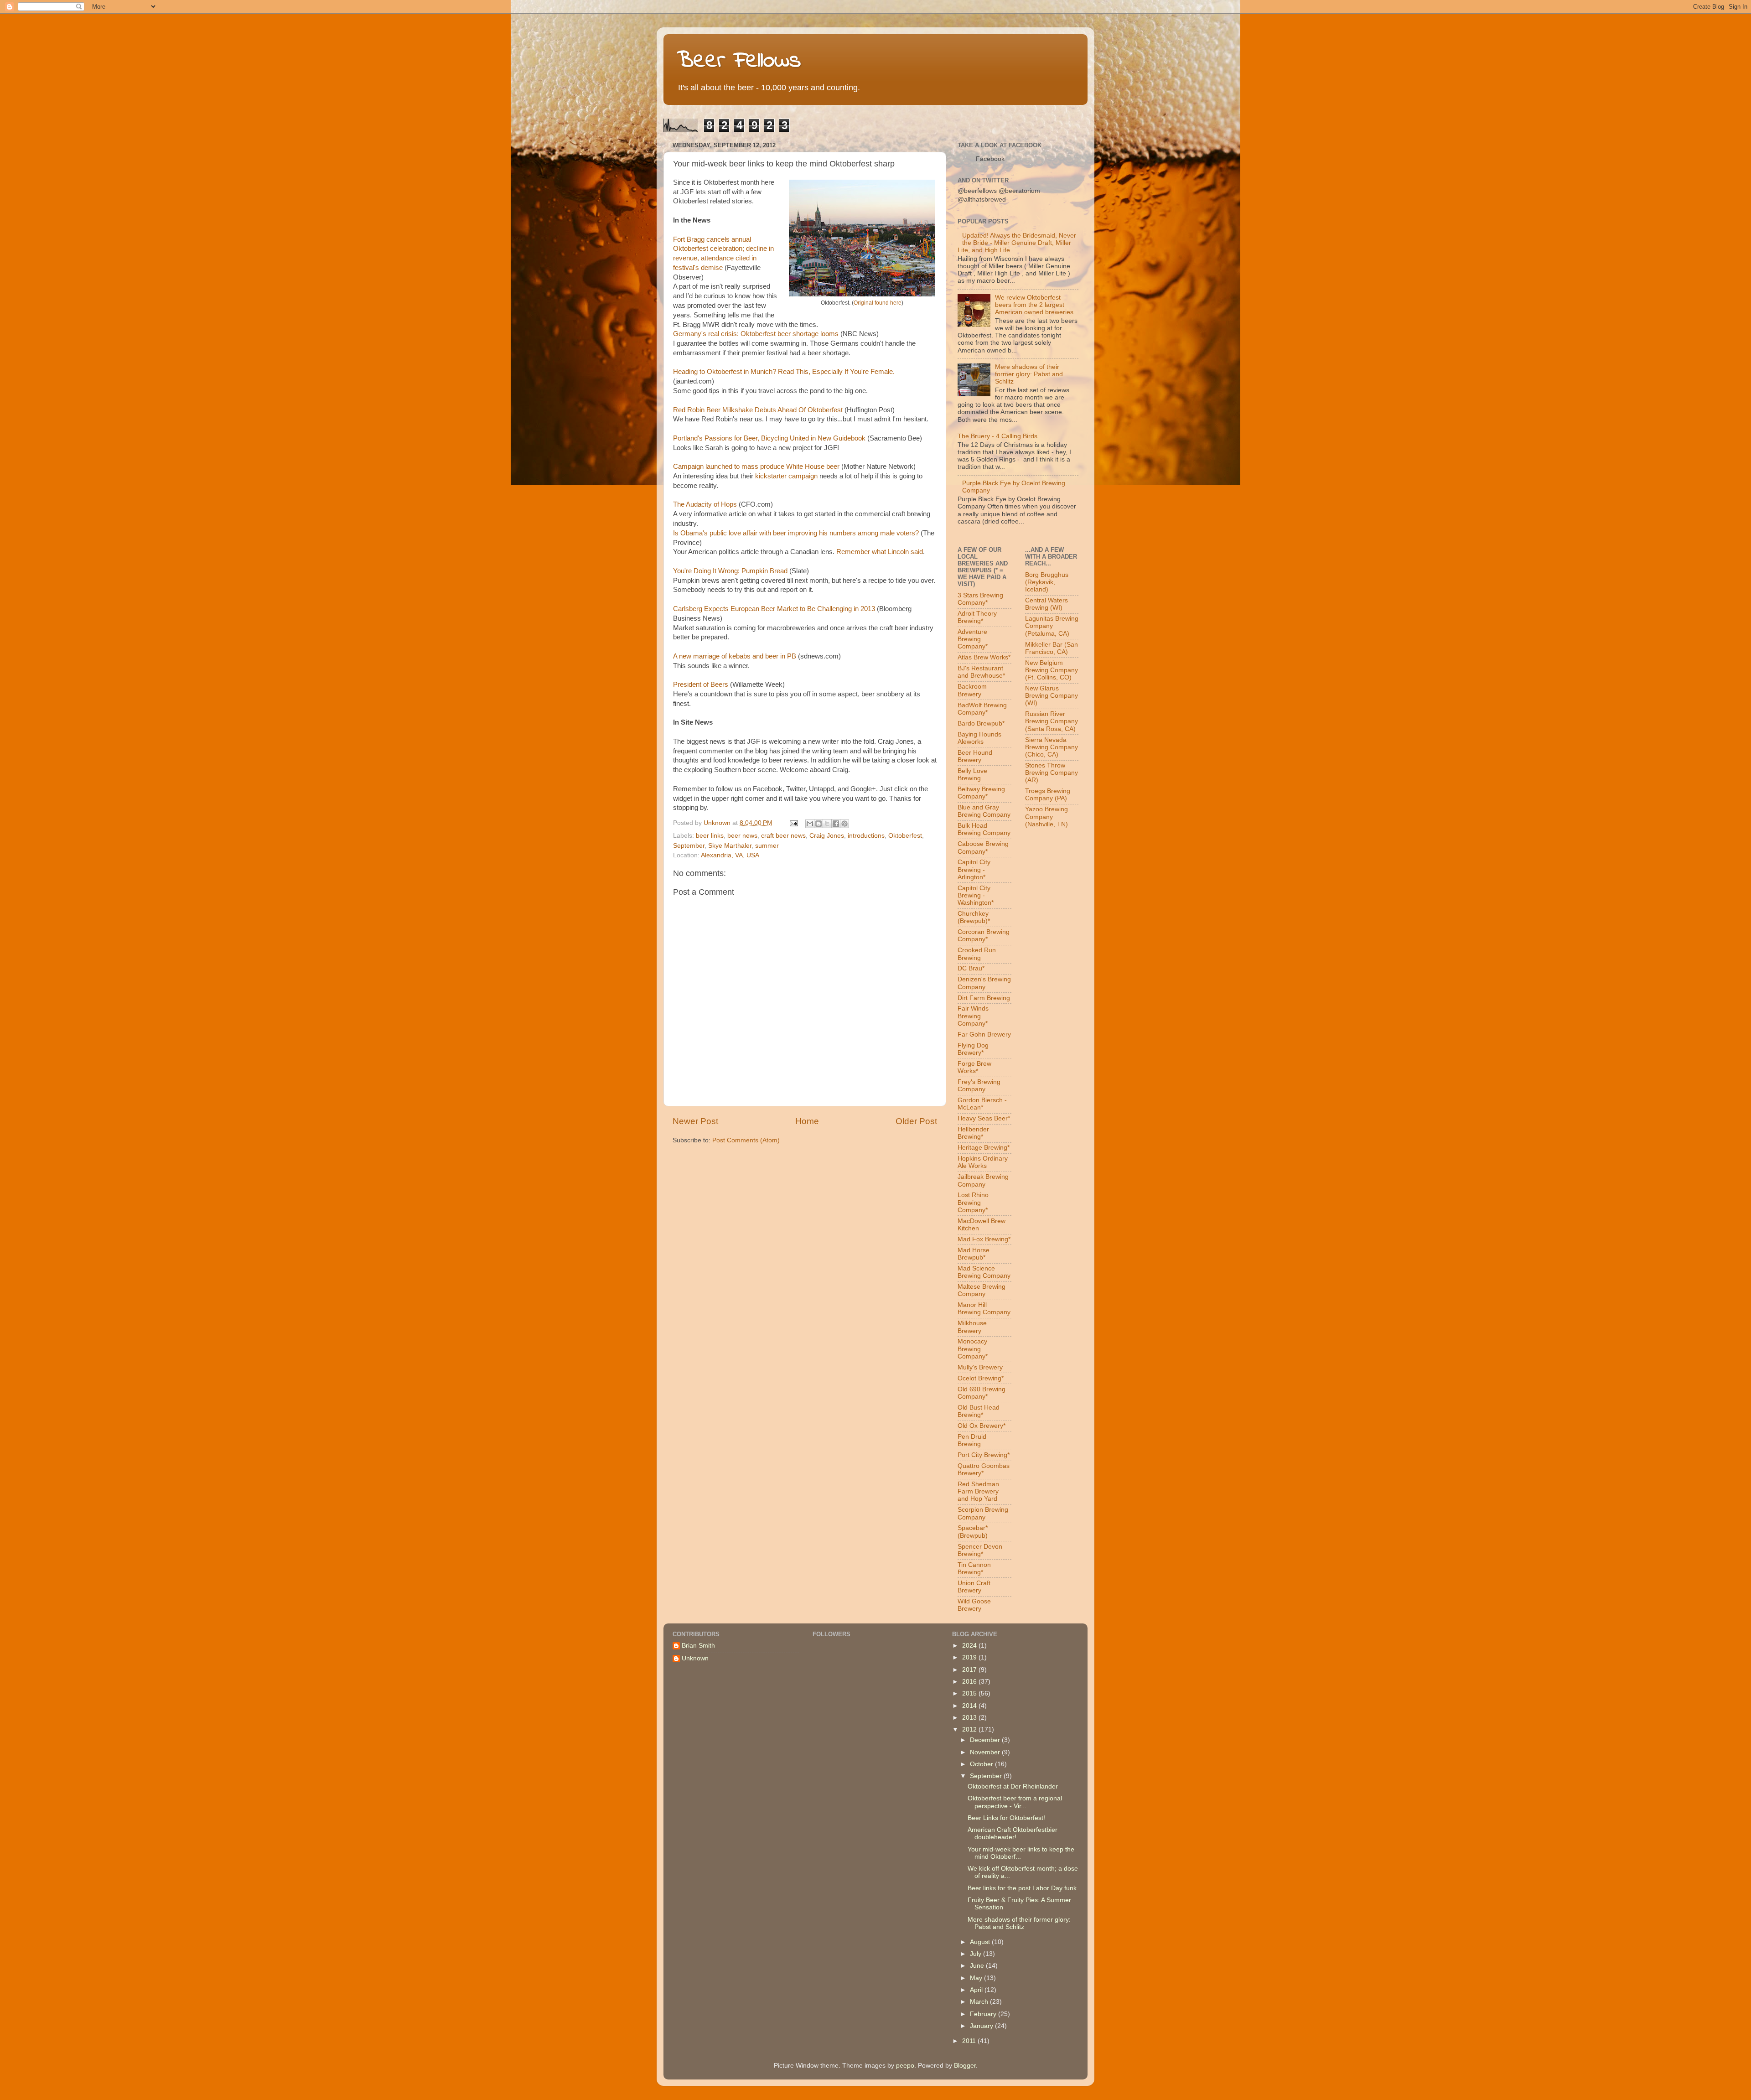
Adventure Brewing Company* (973, 639)
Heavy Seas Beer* (984, 1118)
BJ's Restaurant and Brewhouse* (981, 672)
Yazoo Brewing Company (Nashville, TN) (1046, 817)
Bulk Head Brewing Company (984, 829)
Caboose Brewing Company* (983, 848)
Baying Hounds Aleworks (979, 738)
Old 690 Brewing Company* (982, 1393)
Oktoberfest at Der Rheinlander (1013, 1786)
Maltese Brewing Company (982, 1290)
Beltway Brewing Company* (981, 793)
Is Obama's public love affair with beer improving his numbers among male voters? (796, 533)
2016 (970, 1682)
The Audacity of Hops (705, 504)
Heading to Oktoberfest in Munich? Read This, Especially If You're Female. (784, 372)
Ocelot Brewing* (981, 1378)
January (982, 2026)
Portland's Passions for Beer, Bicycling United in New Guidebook (769, 438)
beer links (710, 836)
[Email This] (810, 824)
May (977, 1978)
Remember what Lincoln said (880, 552)
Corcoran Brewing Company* (984, 936)
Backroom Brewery (972, 690)
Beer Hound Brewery (975, 756)
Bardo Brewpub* (981, 723)
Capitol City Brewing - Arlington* (974, 869)
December (986, 1740)
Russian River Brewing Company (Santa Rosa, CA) (1052, 721)
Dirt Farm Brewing (984, 998)
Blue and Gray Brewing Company (984, 811)
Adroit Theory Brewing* (977, 617)
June (978, 1966)
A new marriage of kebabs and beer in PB (735, 656)
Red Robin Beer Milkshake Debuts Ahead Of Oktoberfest (758, 410)
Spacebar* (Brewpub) (973, 1532)
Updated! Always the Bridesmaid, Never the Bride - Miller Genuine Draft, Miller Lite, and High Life (1017, 243)
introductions (866, 836)
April (977, 1990)
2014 (970, 1706)
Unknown (695, 1658)
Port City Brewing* (984, 1455)
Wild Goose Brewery (974, 1605)
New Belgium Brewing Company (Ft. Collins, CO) (1052, 670)
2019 (970, 1657)
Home (807, 1121)
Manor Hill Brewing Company (984, 1309)
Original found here (878, 303)
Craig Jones (827, 836)
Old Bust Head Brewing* (979, 1411)
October (982, 1764)
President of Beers (701, 684)
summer (767, 846)
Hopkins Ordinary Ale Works (983, 1162)
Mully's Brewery (980, 1367)
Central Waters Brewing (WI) (1046, 604)
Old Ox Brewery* (982, 1426)
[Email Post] (793, 823)
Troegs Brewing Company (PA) (1048, 795)
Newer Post (695, 1121)
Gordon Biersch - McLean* (982, 1104)
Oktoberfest (905, 836)
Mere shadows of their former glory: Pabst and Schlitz (1029, 374)
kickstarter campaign (786, 476)
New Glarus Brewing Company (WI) (1052, 696)
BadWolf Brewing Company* (982, 709)
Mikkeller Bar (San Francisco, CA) (1052, 648)
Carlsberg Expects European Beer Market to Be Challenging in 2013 (774, 609)
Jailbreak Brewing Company (983, 1180)
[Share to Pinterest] (844, 824)
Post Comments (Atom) (746, 1140)
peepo (905, 2066)
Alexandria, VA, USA (730, 855)
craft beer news (783, 836)
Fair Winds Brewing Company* (973, 1016)
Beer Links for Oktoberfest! (1006, 1818)
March (980, 2002)
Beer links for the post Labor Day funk (1022, 1888)
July (977, 1954)
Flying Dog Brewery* (973, 1049)
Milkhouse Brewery (972, 1327)
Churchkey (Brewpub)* (974, 917)
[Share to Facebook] (836, 824)
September (689, 846)
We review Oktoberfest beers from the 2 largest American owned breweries (1034, 305)
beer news (742, 836)
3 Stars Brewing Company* (980, 599)
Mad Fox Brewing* (984, 1239)
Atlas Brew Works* (984, 657)
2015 (970, 1693)
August (981, 1942)
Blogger (965, 2066)
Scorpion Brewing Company (983, 1513)
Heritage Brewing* (984, 1148)
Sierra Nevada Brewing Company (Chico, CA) (1052, 747)
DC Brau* (971, 968)
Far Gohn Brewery (984, 1034)
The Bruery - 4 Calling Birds (997, 436)
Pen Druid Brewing (972, 1440)
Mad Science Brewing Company (984, 1272)
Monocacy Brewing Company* (973, 1349)
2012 (970, 1729)
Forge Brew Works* (974, 1067)
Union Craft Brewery (974, 1587)
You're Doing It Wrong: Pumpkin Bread (730, 571)
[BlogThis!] (819, 824)
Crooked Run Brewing (977, 954)
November (986, 1752)
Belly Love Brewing (972, 775)
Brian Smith (698, 1646)
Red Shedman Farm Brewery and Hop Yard (978, 1491)
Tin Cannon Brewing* (974, 1569)
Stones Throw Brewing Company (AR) (1052, 773)
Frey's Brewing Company (979, 1086)
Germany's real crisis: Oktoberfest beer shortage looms (756, 334)
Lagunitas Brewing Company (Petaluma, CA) (1052, 626)
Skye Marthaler (730, 846)
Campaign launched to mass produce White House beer (756, 467)
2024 (970, 1646)
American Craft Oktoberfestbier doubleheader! (1013, 1833)
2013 (970, 1718)
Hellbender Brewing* (973, 1133)
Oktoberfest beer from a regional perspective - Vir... (1015, 1802)
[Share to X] (827, 824)
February (984, 2014)
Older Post (916, 1121)
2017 (970, 1670)
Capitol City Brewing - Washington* (976, 895)
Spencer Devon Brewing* (980, 1550)
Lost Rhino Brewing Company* (973, 1202)
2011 (970, 2041)
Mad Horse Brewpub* (974, 1254)
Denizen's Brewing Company (984, 983)
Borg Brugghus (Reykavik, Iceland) (1047, 582)
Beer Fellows (739, 61)
